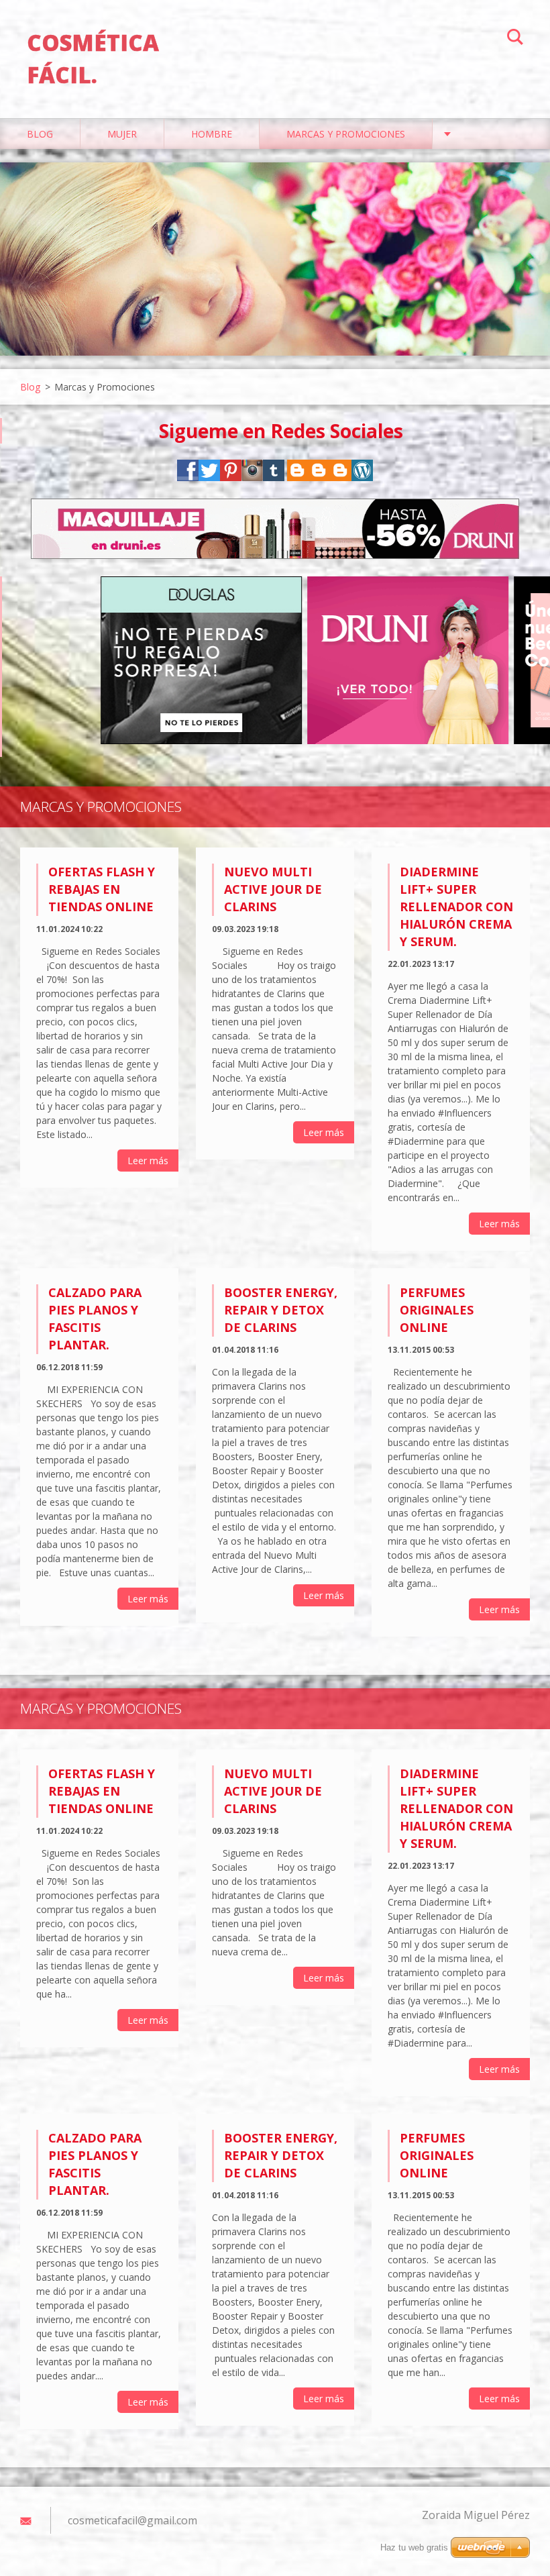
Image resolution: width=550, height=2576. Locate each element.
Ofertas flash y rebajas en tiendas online (102, 889)
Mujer (122, 134)
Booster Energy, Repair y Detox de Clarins (281, 1310)
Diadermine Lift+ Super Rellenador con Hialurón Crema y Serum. (456, 907)
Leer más (148, 1161)
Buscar (515, 39)
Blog (40, 134)
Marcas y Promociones (346, 134)
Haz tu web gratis (414, 2547)
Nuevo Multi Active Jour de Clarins (273, 889)
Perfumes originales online (437, 1310)
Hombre (212, 134)
